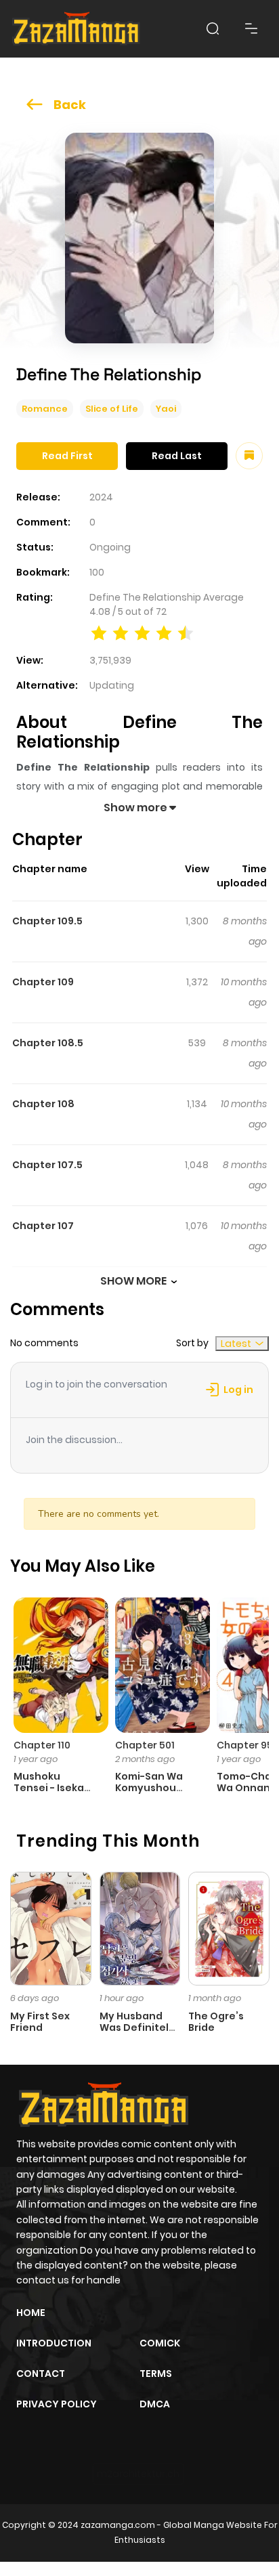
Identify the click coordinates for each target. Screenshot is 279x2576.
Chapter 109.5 (47, 921)
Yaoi (166, 409)
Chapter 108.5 (48, 1043)
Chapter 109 (43, 982)
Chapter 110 (42, 1745)
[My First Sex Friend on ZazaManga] (51, 1928)
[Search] (213, 28)
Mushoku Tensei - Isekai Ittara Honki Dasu (50, 1793)
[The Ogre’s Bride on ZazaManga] (229, 1928)
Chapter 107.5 (47, 1165)
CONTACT (41, 2374)
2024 (101, 497)
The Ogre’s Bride (216, 2022)
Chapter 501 (145, 1745)
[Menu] (251, 28)
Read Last (177, 456)
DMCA (155, 2404)
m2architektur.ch (138, 2474)
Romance (45, 409)
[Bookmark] (249, 456)
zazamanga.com (118, 2525)
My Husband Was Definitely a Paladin (137, 2027)
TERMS (156, 2374)
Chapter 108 (43, 1104)
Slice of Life (112, 409)
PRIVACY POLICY (57, 2404)
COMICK (160, 2343)
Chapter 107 (43, 1226)
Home (31, 2313)
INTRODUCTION (54, 2343)
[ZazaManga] (77, 29)
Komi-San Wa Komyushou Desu (149, 1788)
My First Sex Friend (40, 2022)
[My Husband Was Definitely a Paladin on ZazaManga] (140, 1928)
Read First (67, 456)
